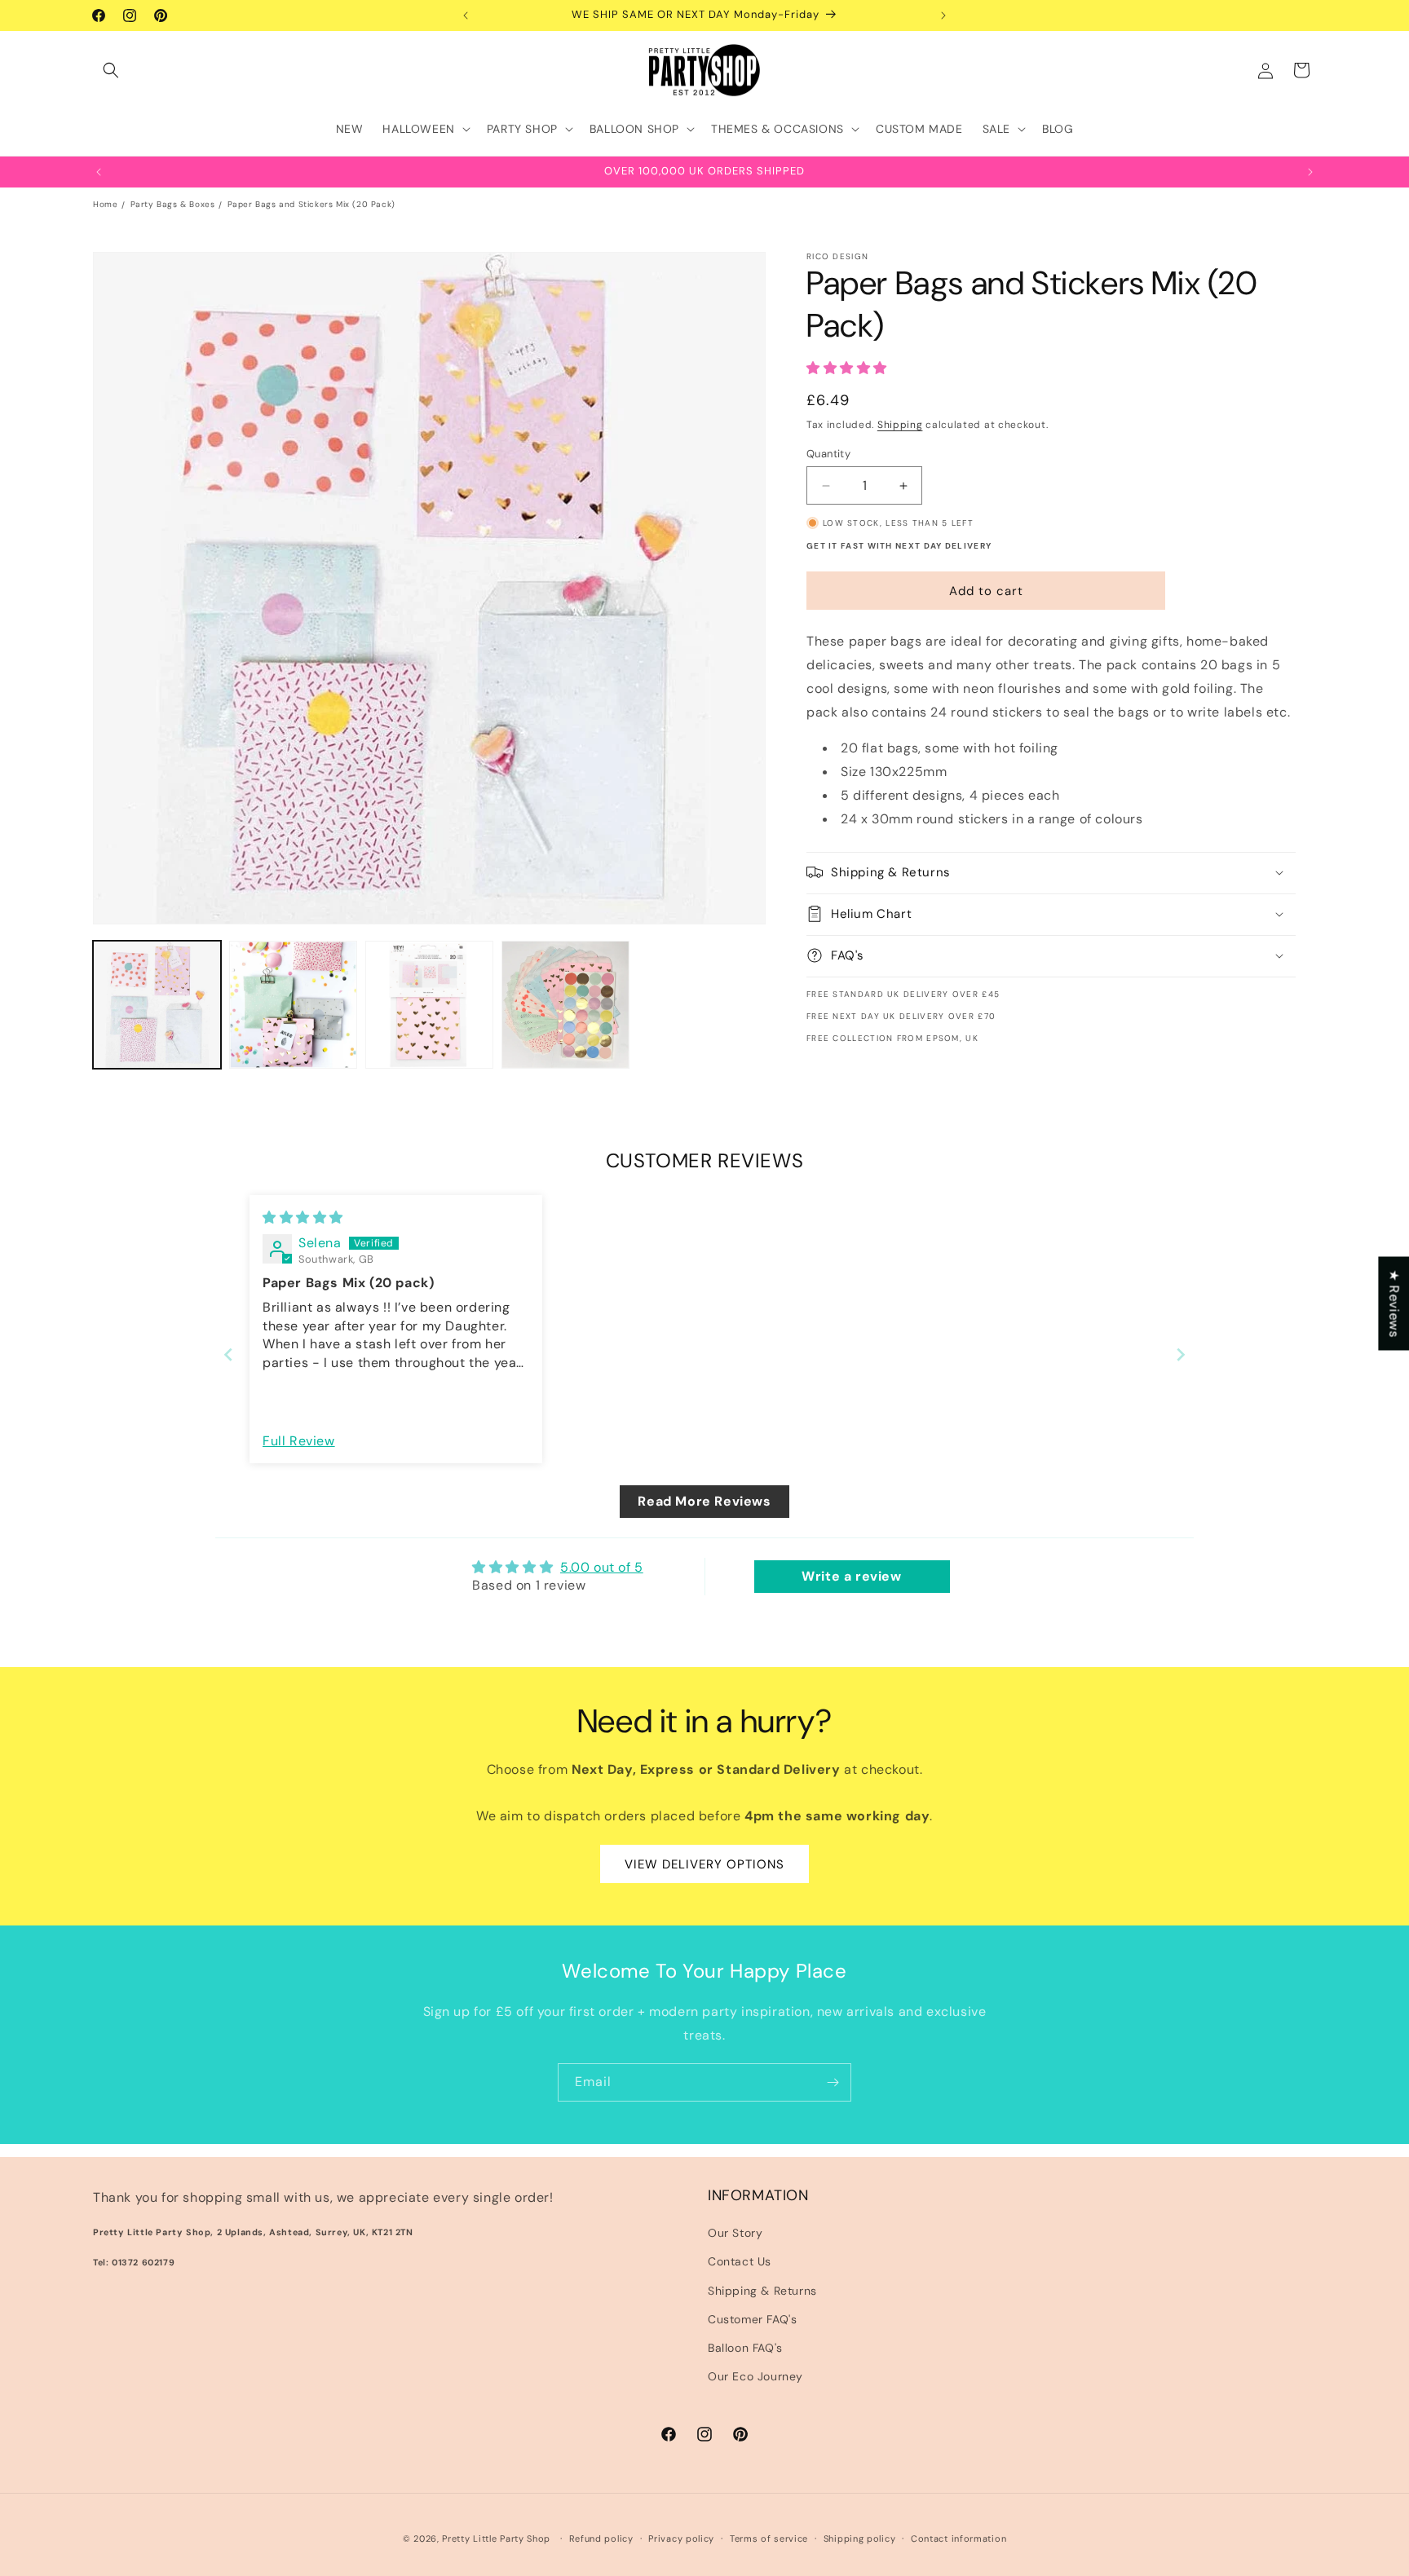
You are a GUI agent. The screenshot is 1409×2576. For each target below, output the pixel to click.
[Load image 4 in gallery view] (565, 1005)
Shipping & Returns (762, 2291)
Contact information (958, 2538)
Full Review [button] (299, 1441)
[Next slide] (1181, 1354)
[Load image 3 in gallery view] (429, 1005)
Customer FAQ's (752, 2319)
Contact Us (740, 2262)
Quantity (828, 454)
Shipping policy (860, 2538)
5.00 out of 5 (602, 1567)
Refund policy (601, 2538)
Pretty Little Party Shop (496, 2539)
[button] (111, 70)
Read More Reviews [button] (704, 1501)
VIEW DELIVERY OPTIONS (704, 1864)
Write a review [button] (851, 1576)
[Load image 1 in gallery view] (157, 1005)
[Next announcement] (943, 15)
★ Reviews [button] (1394, 1303)
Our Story (735, 2233)
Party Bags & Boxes (173, 204)
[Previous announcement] (466, 15)
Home (105, 204)
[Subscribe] (833, 2082)
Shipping (900, 425)
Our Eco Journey (755, 2376)
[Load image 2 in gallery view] (293, 1005)
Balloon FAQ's (745, 2348)
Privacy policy (681, 2538)
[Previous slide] (228, 1354)
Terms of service (769, 2538)
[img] (303, 1217)
